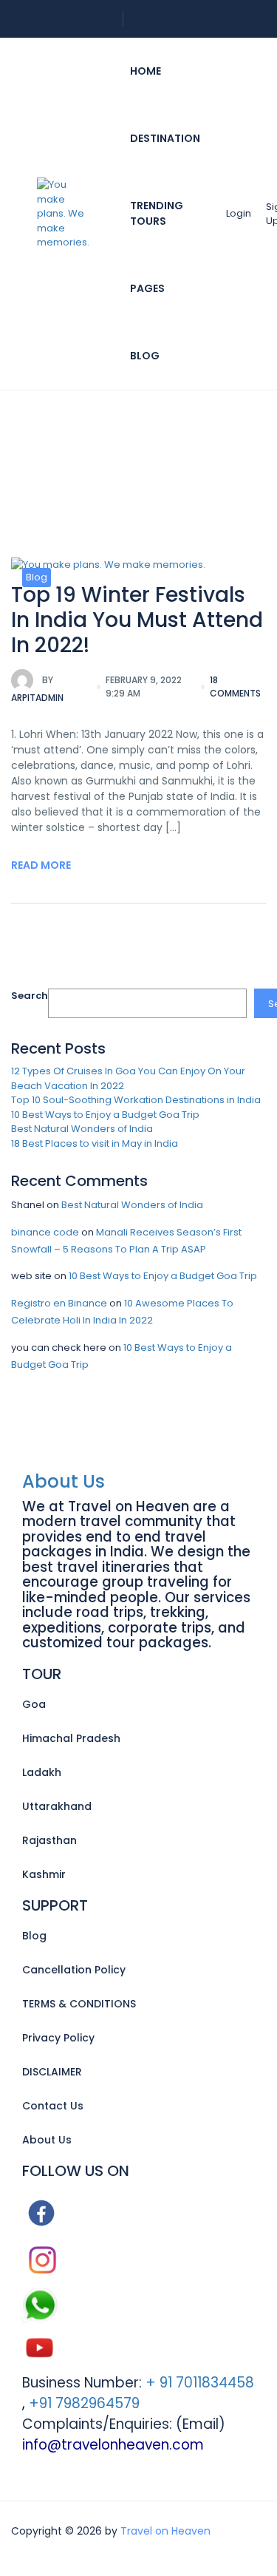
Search (30, 996)
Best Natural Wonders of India (82, 1129)
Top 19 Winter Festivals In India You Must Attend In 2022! (137, 620)
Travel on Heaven (165, 2531)
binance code (45, 1232)
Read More (41, 865)
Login (239, 213)
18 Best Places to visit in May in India (95, 1143)
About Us (64, 1481)
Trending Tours (157, 213)
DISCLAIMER (52, 2072)
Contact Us (53, 2106)
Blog (145, 356)
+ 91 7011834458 (198, 2383)
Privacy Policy (58, 2038)
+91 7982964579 (84, 2403)
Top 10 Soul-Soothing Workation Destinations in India (136, 1100)
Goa (34, 1704)
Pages (147, 288)
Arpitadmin (37, 689)
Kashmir (44, 1874)
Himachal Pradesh (71, 1738)
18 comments (235, 687)
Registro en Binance (59, 1303)
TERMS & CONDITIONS (79, 2004)
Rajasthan (49, 1840)
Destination (165, 138)
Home (146, 71)
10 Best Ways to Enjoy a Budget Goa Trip (105, 1115)
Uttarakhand (57, 1806)
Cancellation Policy (74, 1970)
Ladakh (42, 1772)
